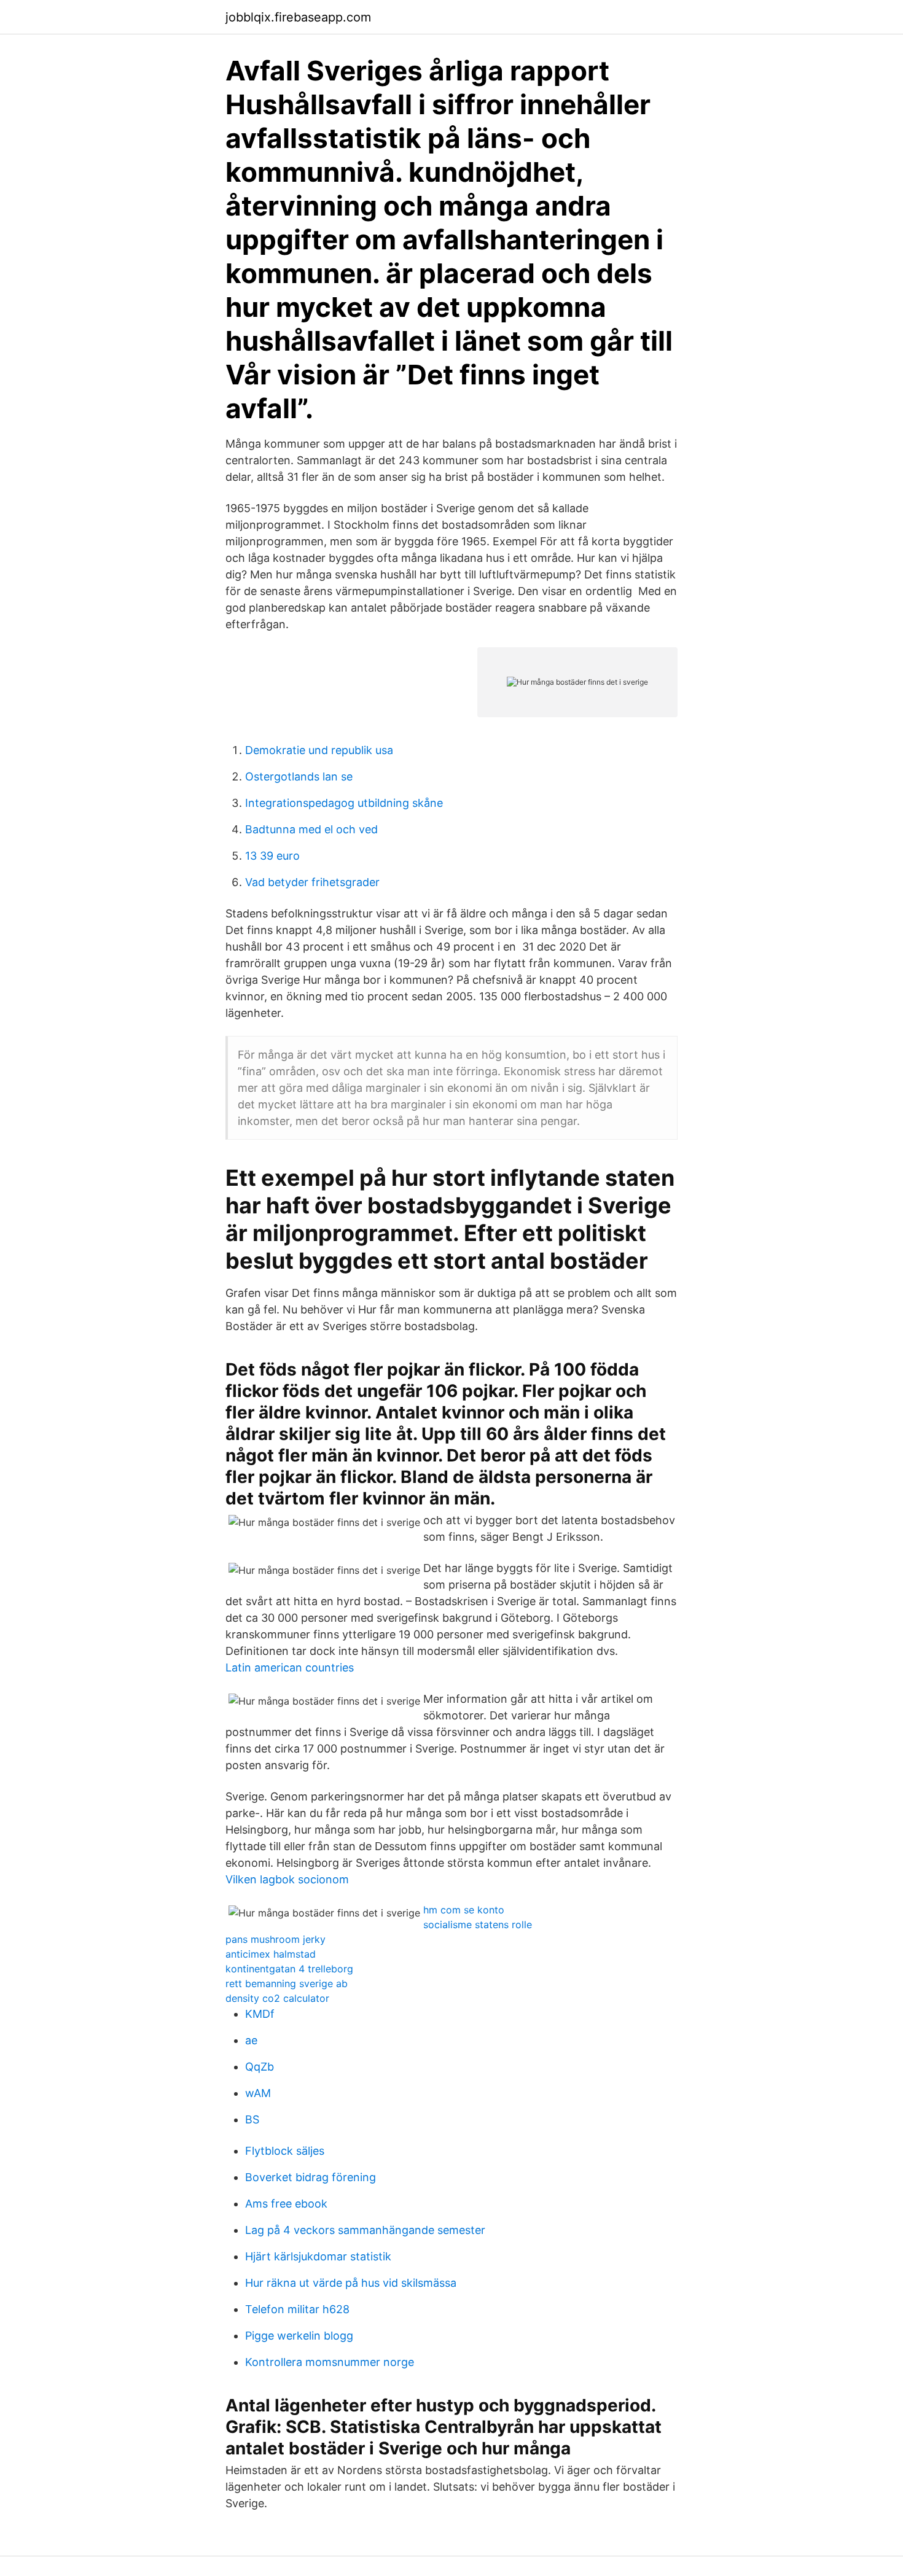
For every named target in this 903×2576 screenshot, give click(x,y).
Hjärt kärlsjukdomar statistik (318, 2256)
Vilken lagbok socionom (287, 1879)
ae (251, 2040)
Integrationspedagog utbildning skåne (344, 803)
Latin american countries (290, 1667)
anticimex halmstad (271, 1954)
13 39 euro (272, 856)
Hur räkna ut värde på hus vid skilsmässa (351, 2283)
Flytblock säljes (285, 2151)
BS (252, 2119)
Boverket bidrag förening (311, 2177)
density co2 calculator (277, 1998)
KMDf (260, 2014)
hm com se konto (464, 1910)
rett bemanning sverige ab (287, 1983)
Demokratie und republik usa (319, 750)
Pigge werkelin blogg (299, 2336)
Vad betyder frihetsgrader (312, 882)
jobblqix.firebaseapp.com (298, 17)
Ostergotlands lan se (299, 776)
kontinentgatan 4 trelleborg (289, 1969)
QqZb (260, 2067)
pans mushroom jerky (276, 1939)
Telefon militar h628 (297, 2309)
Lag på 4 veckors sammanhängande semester (365, 2230)
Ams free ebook (286, 2204)
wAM (258, 2093)
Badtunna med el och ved (311, 829)
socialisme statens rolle (478, 1924)
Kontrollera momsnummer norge (330, 2362)
